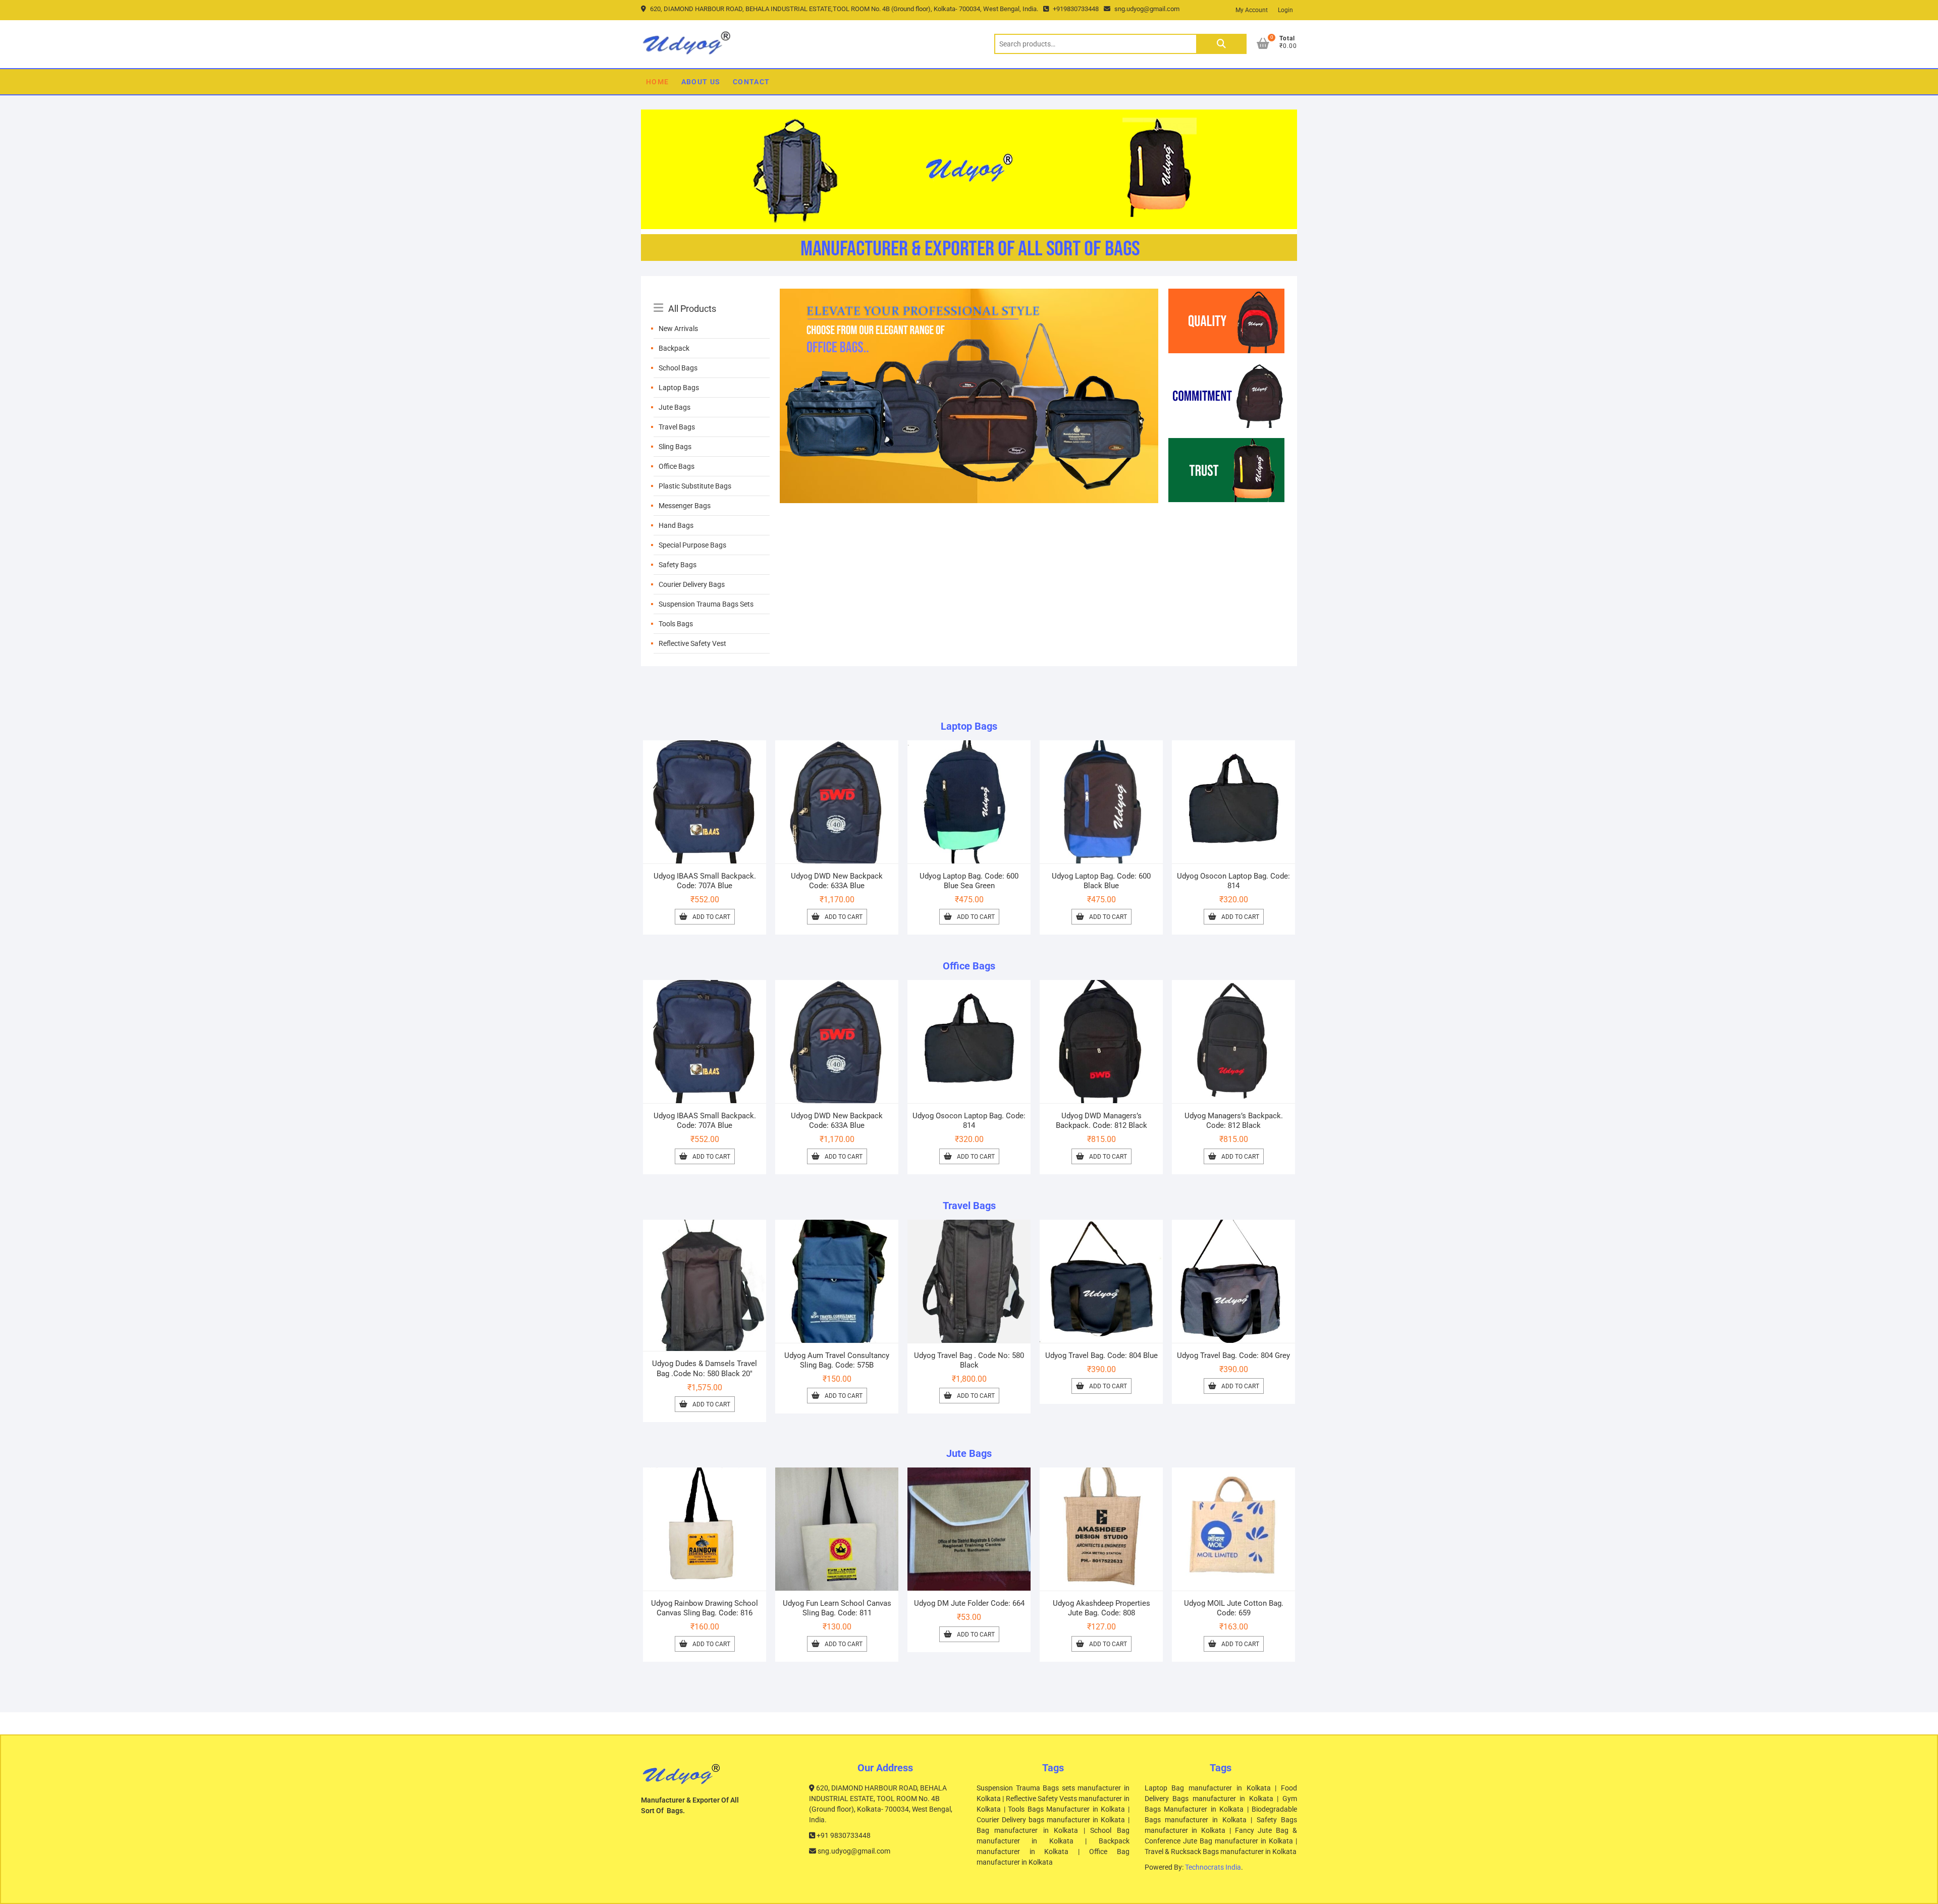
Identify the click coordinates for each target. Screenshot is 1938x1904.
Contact (751, 82)
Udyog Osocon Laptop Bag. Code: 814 (1233, 881)
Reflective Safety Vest (692, 643)
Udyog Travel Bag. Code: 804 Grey (1233, 1355)
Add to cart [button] (711, 917)
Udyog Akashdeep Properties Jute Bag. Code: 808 (1101, 1608)
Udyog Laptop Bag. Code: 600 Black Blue (1101, 881)
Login (1285, 10)
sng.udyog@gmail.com (1146, 9)
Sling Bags (675, 447)
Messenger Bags (685, 506)
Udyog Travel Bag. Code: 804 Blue (1101, 1355)
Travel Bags (677, 427)
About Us (701, 82)
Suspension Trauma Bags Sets (706, 604)
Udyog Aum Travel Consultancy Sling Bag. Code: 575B (837, 1360)
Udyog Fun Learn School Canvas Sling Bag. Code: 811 (837, 1608)
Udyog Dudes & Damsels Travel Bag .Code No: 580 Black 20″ (705, 1368)
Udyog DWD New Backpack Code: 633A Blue (837, 881)
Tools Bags (676, 624)
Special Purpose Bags (692, 545)
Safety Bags (678, 565)
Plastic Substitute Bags (695, 486)
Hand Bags (676, 525)
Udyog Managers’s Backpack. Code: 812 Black (1234, 1121)
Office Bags (677, 466)
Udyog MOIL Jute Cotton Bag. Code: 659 (1234, 1608)
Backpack (674, 348)
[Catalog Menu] (712, 297)
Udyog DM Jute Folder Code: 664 (969, 1603)
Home (658, 82)
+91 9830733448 (843, 1835)
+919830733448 (1075, 9)
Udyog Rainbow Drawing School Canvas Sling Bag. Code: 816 (705, 1608)
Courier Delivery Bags (692, 584)
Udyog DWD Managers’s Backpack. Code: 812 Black (1101, 1121)
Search (1221, 44)
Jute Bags (675, 407)
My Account (1252, 10)
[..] (969, 295)
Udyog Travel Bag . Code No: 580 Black (969, 1360)
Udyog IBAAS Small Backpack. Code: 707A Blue (705, 881)
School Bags (678, 368)
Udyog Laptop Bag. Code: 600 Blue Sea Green (969, 881)
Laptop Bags (679, 388)
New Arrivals (678, 329)
